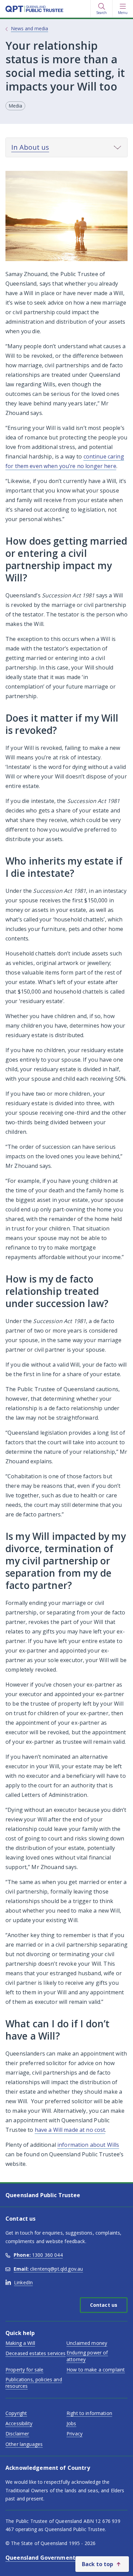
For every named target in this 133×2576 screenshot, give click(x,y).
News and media (29, 28)
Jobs (71, 2423)
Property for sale (24, 2370)
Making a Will (20, 2343)
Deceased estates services (36, 2353)
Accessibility (19, 2423)
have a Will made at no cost (70, 2130)
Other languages (24, 2444)
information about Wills (88, 2145)
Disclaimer (17, 2434)
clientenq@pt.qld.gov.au (48, 2269)
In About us (30, 147)
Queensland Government (40, 2558)
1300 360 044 (38, 2255)
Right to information (89, 2413)
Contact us (104, 2305)
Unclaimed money (87, 2343)
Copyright (16, 2413)
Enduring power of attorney (87, 2356)
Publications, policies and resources (34, 2383)
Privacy (75, 2434)
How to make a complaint (96, 2370)
